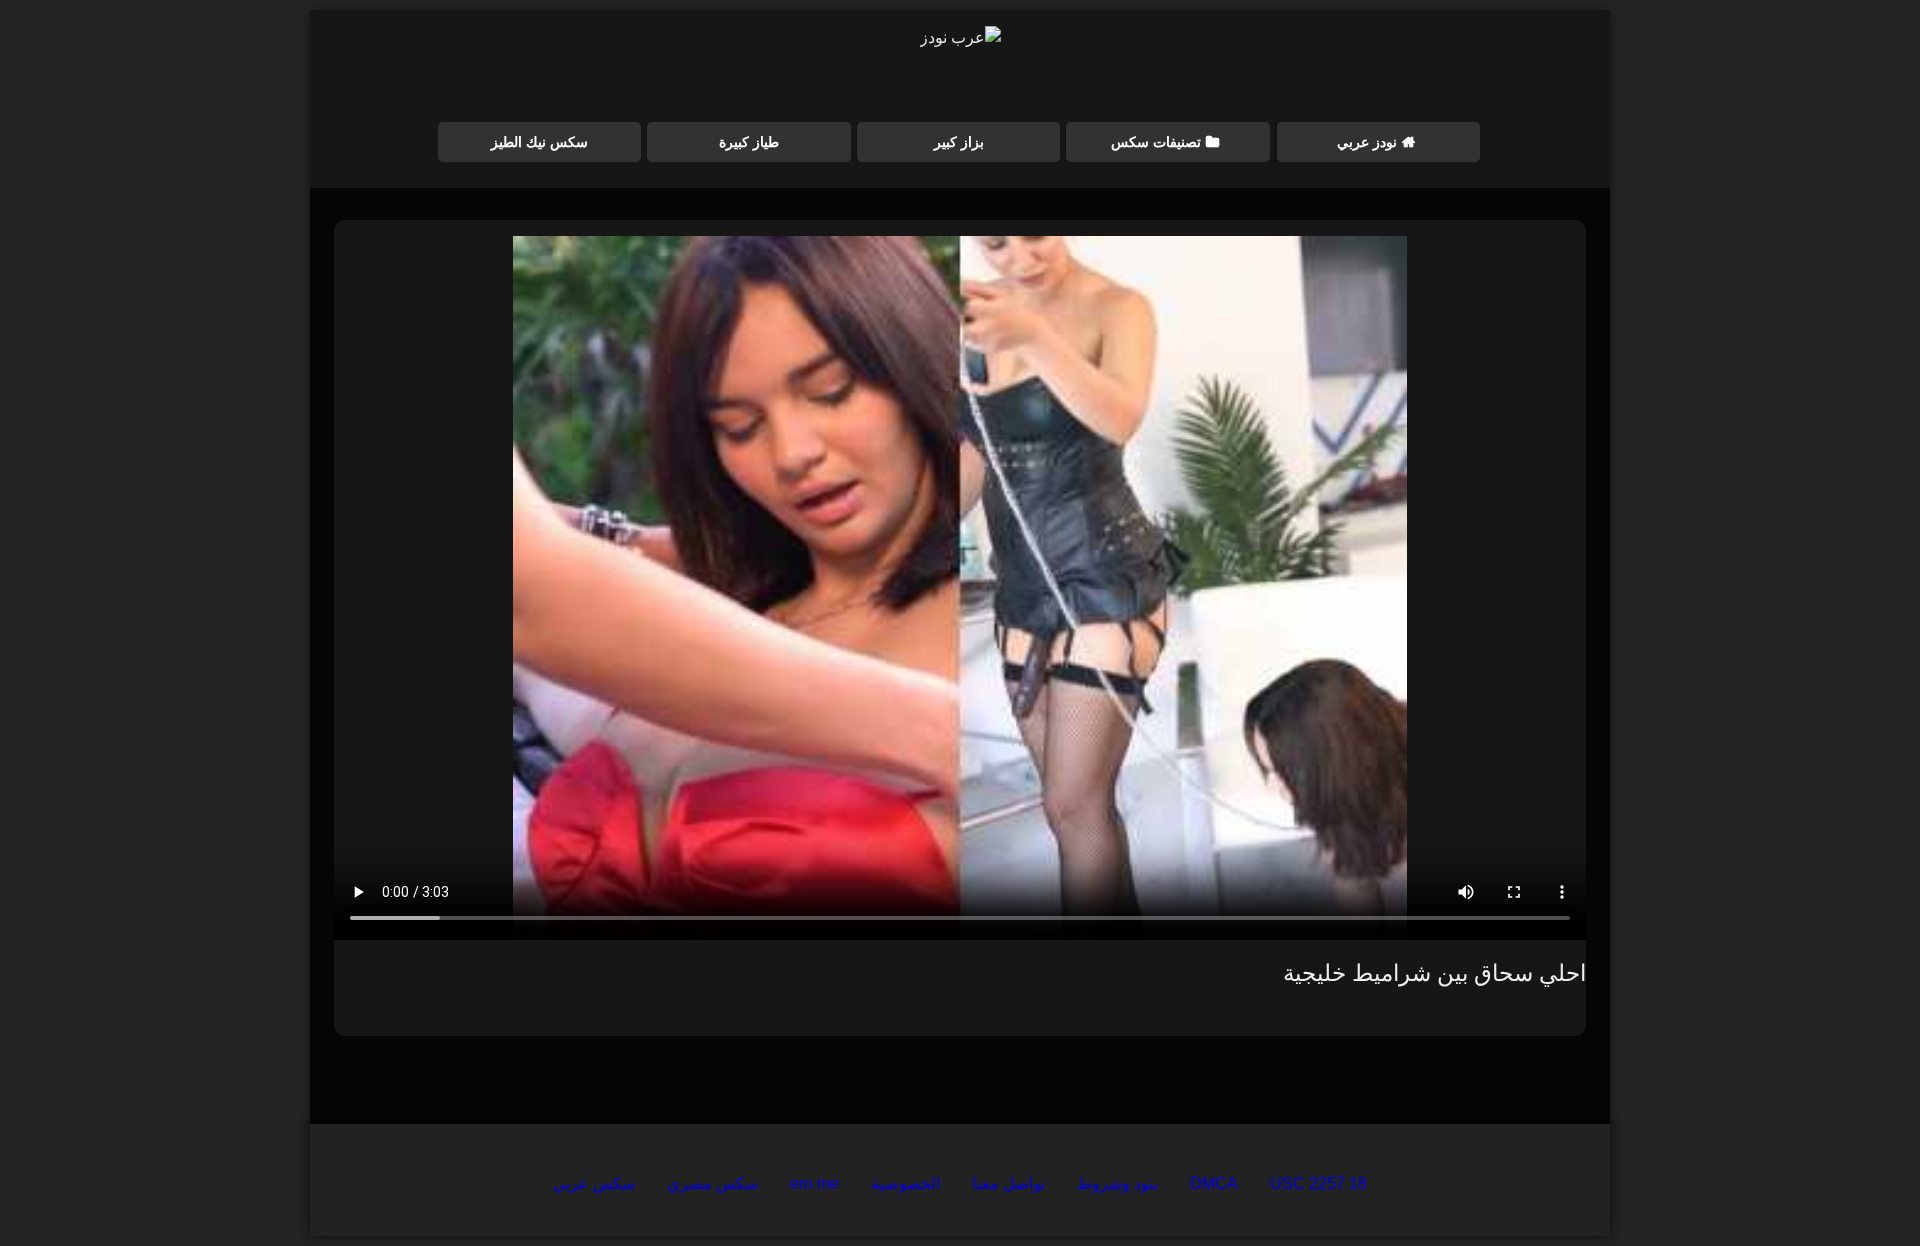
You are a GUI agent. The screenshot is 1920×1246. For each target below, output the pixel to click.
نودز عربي (1367, 142)
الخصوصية (905, 1183)
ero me (814, 1183)
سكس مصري (712, 1183)
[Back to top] (1858, 1186)
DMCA (1214, 1183)
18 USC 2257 (1318, 1183)
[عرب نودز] (960, 38)
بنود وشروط (1117, 1183)
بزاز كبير (959, 142)
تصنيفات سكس (1156, 142)
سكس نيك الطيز (539, 142)
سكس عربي (594, 1183)
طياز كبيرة (749, 142)
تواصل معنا (1008, 1183)
